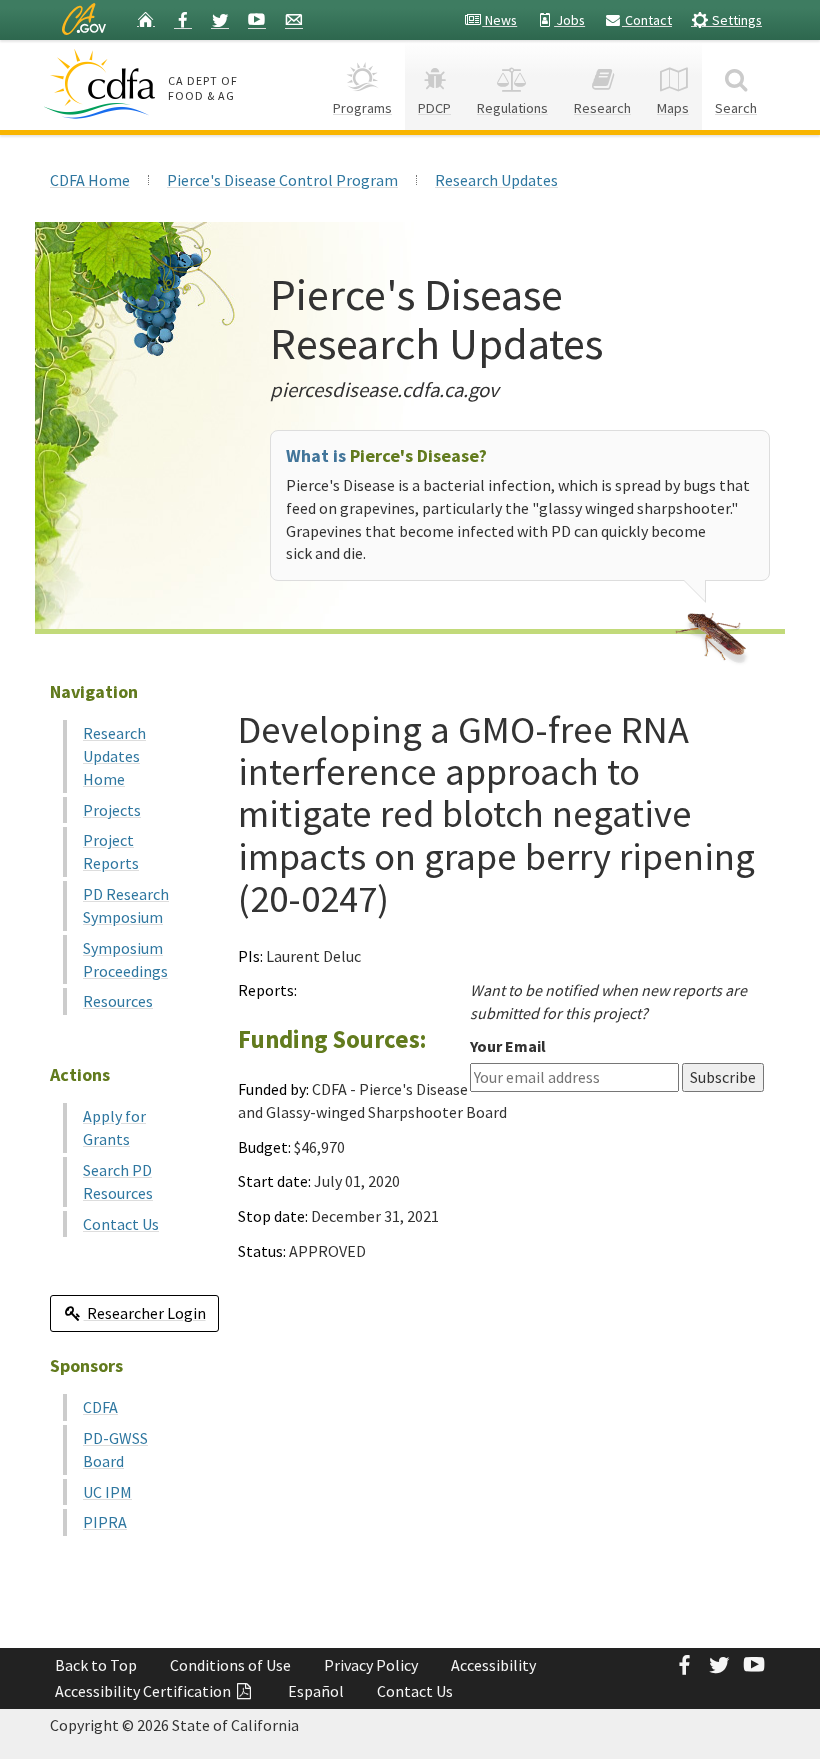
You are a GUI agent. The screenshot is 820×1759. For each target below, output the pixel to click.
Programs (362, 108)
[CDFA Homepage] (102, 84)
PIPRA (105, 1522)
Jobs (569, 20)
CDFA (100, 1407)
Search (736, 108)
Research (602, 108)
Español (316, 1691)
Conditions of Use (230, 1665)
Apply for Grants (114, 1127)
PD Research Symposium (126, 905)
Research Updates (496, 180)
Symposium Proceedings (125, 959)
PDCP (434, 108)
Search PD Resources (118, 1181)
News (499, 20)
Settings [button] (735, 20)
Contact (647, 20)
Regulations (512, 108)
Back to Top (96, 1665)
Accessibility (493, 1665)
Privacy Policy (371, 1665)
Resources (118, 1001)
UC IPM (107, 1492)
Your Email (508, 1046)
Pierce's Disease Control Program (282, 180)
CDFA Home (90, 180)
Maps (673, 108)
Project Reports (111, 851)
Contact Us (121, 1224)
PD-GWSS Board (115, 1449)
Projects (112, 810)
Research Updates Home (114, 756)
